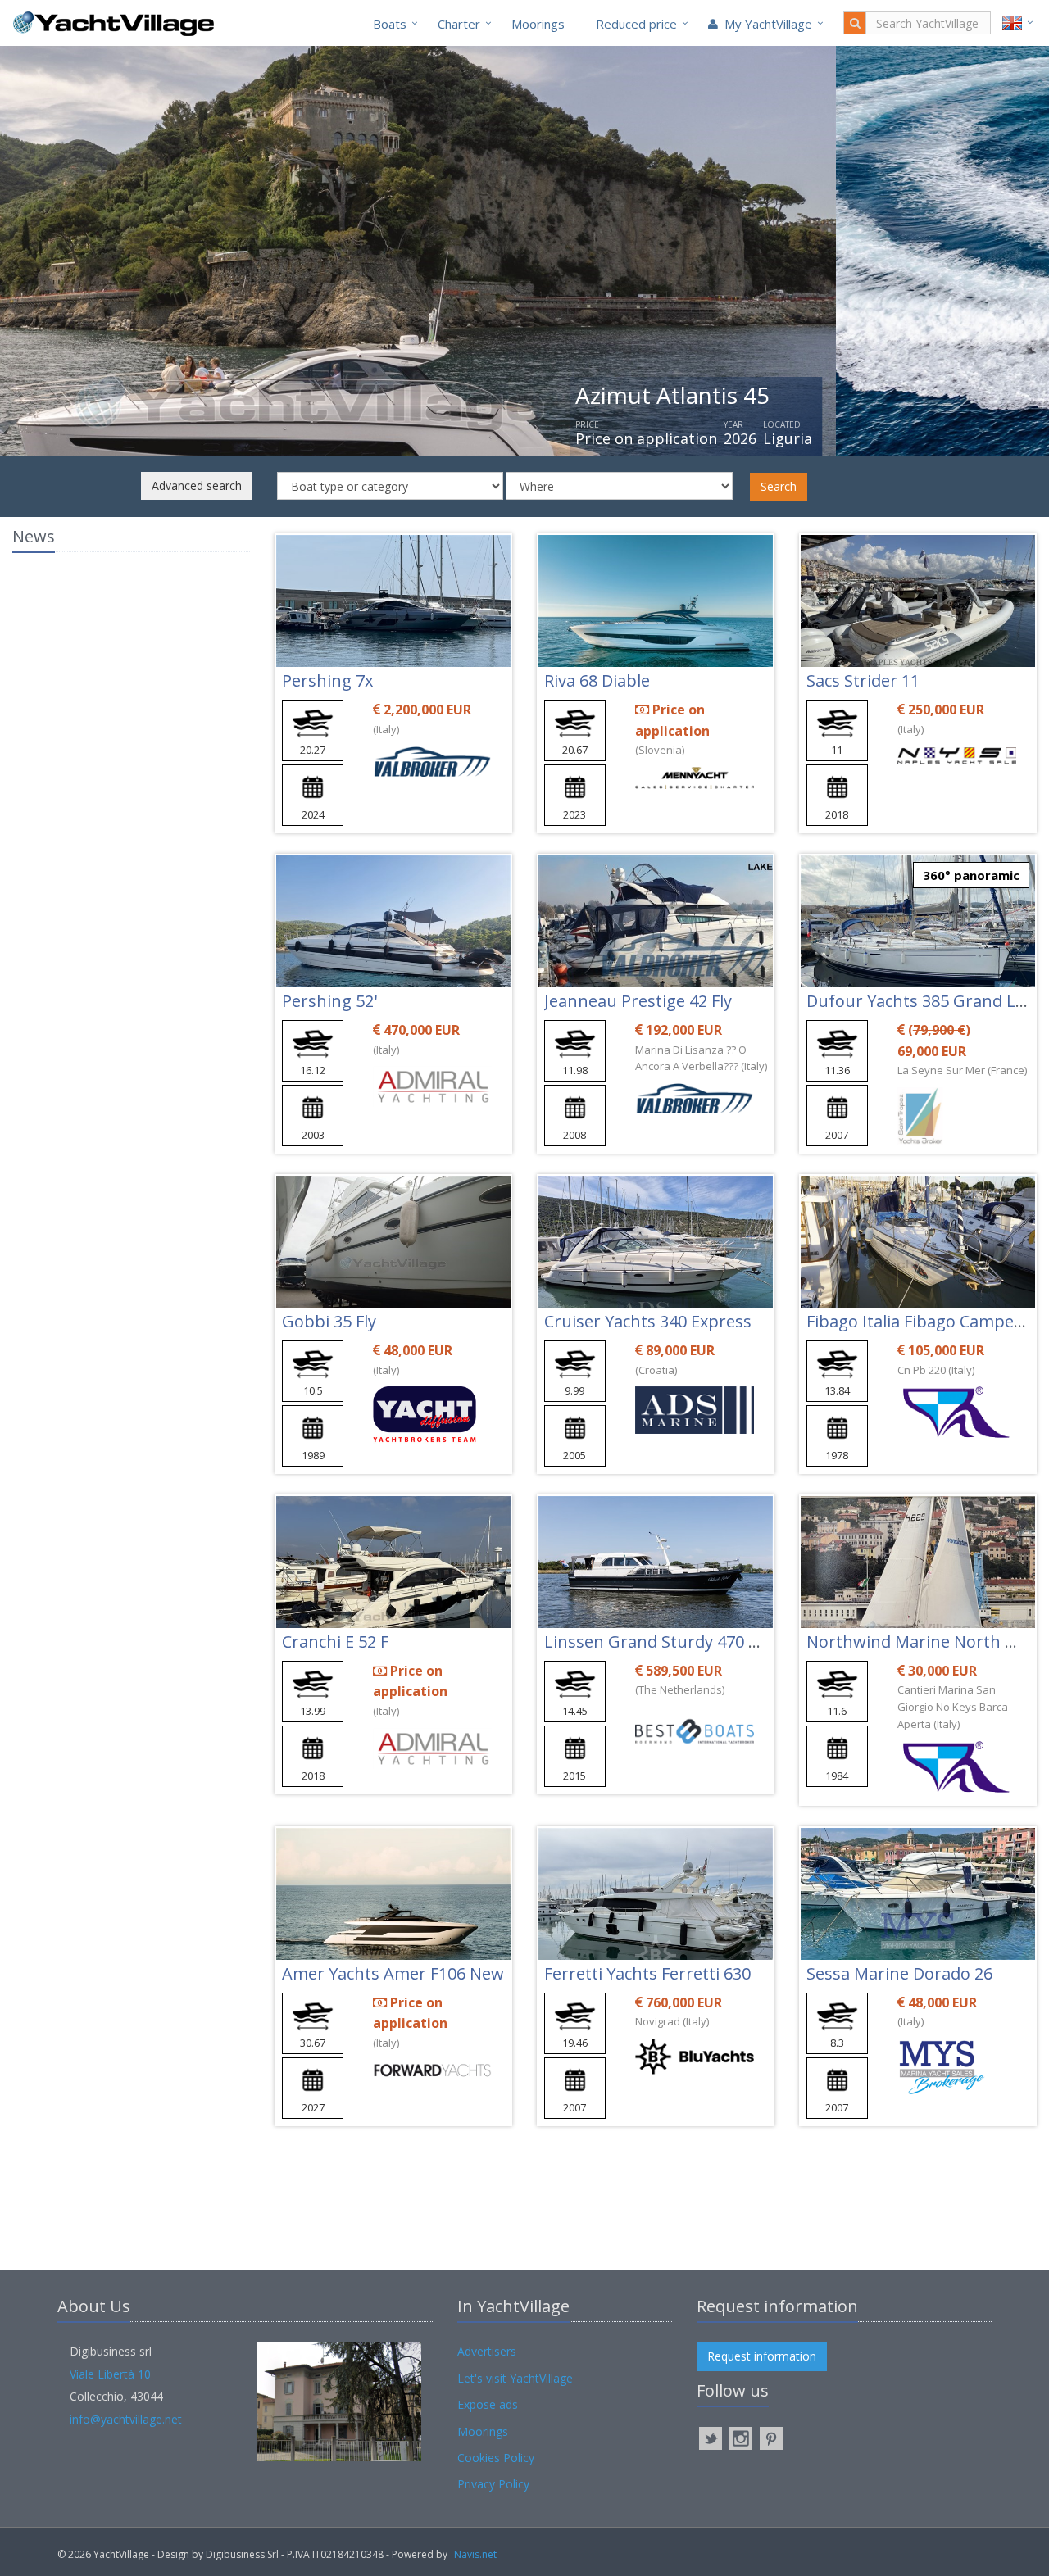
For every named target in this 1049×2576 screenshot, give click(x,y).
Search (779, 486)
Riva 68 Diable (597, 680)
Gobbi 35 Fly (329, 1321)
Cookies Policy (496, 2458)
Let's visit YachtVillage (515, 2378)
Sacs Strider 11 (863, 680)
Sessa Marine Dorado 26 (899, 1973)
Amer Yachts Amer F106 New (393, 1973)
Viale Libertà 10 (110, 2374)
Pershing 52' (329, 1001)
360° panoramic (971, 875)
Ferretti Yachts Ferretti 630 (647, 1973)
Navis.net (475, 2554)
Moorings (538, 24)
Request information (762, 2356)
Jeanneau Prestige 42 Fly (638, 1001)
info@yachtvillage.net (126, 2419)
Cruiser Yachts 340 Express (648, 1321)
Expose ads (488, 2404)
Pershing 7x (327, 680)
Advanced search (197, 485)
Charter (459, 24)
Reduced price (636, 24)
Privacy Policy (493, 2484)
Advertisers (487, 2351)
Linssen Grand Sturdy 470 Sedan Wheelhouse (720, 1642)
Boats (390, 24)
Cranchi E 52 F (335, 1642)
